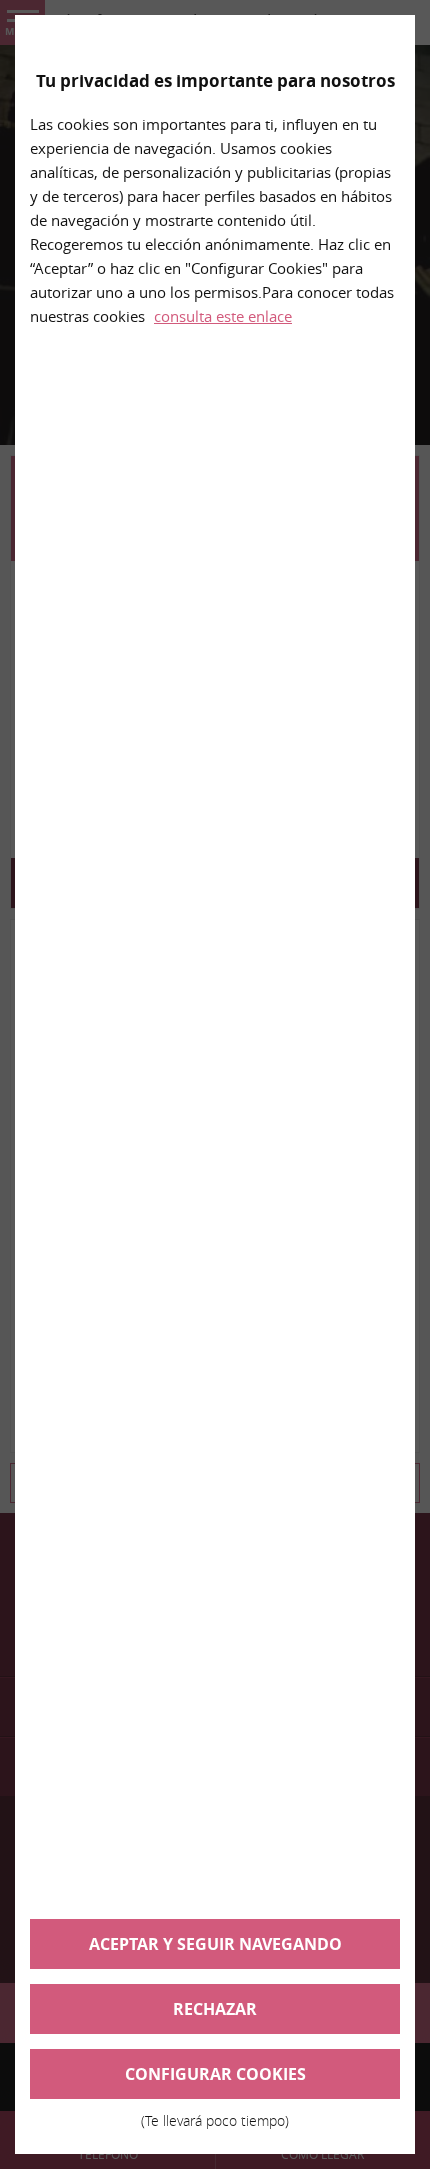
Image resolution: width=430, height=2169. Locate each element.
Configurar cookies (215, 2081)
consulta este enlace (223, 316)
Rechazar (215, 2009)
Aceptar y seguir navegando (215, 1944)
